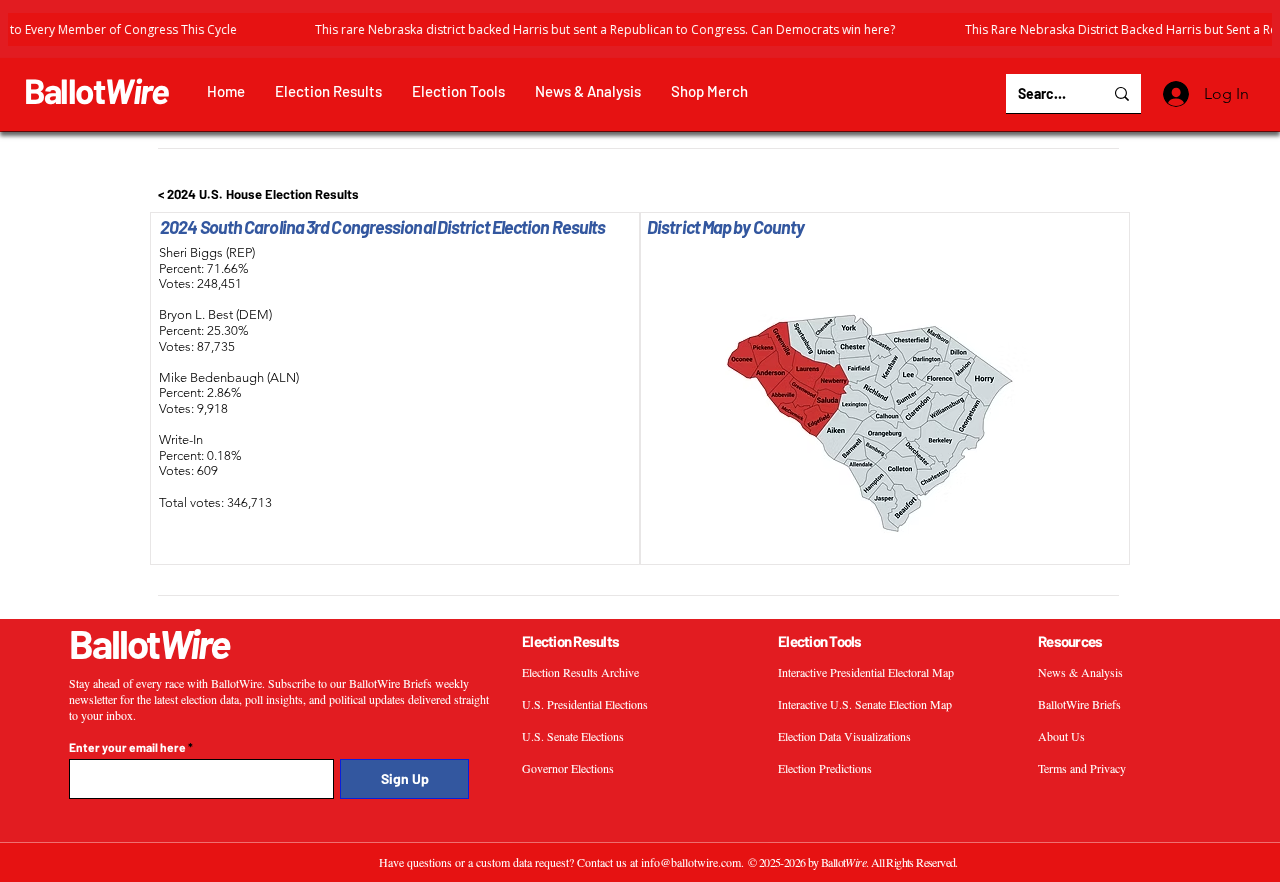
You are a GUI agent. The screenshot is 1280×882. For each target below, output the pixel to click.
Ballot (96, 90)
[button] (328, 91)
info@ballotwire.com (691, 862)
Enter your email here (127, 747)
